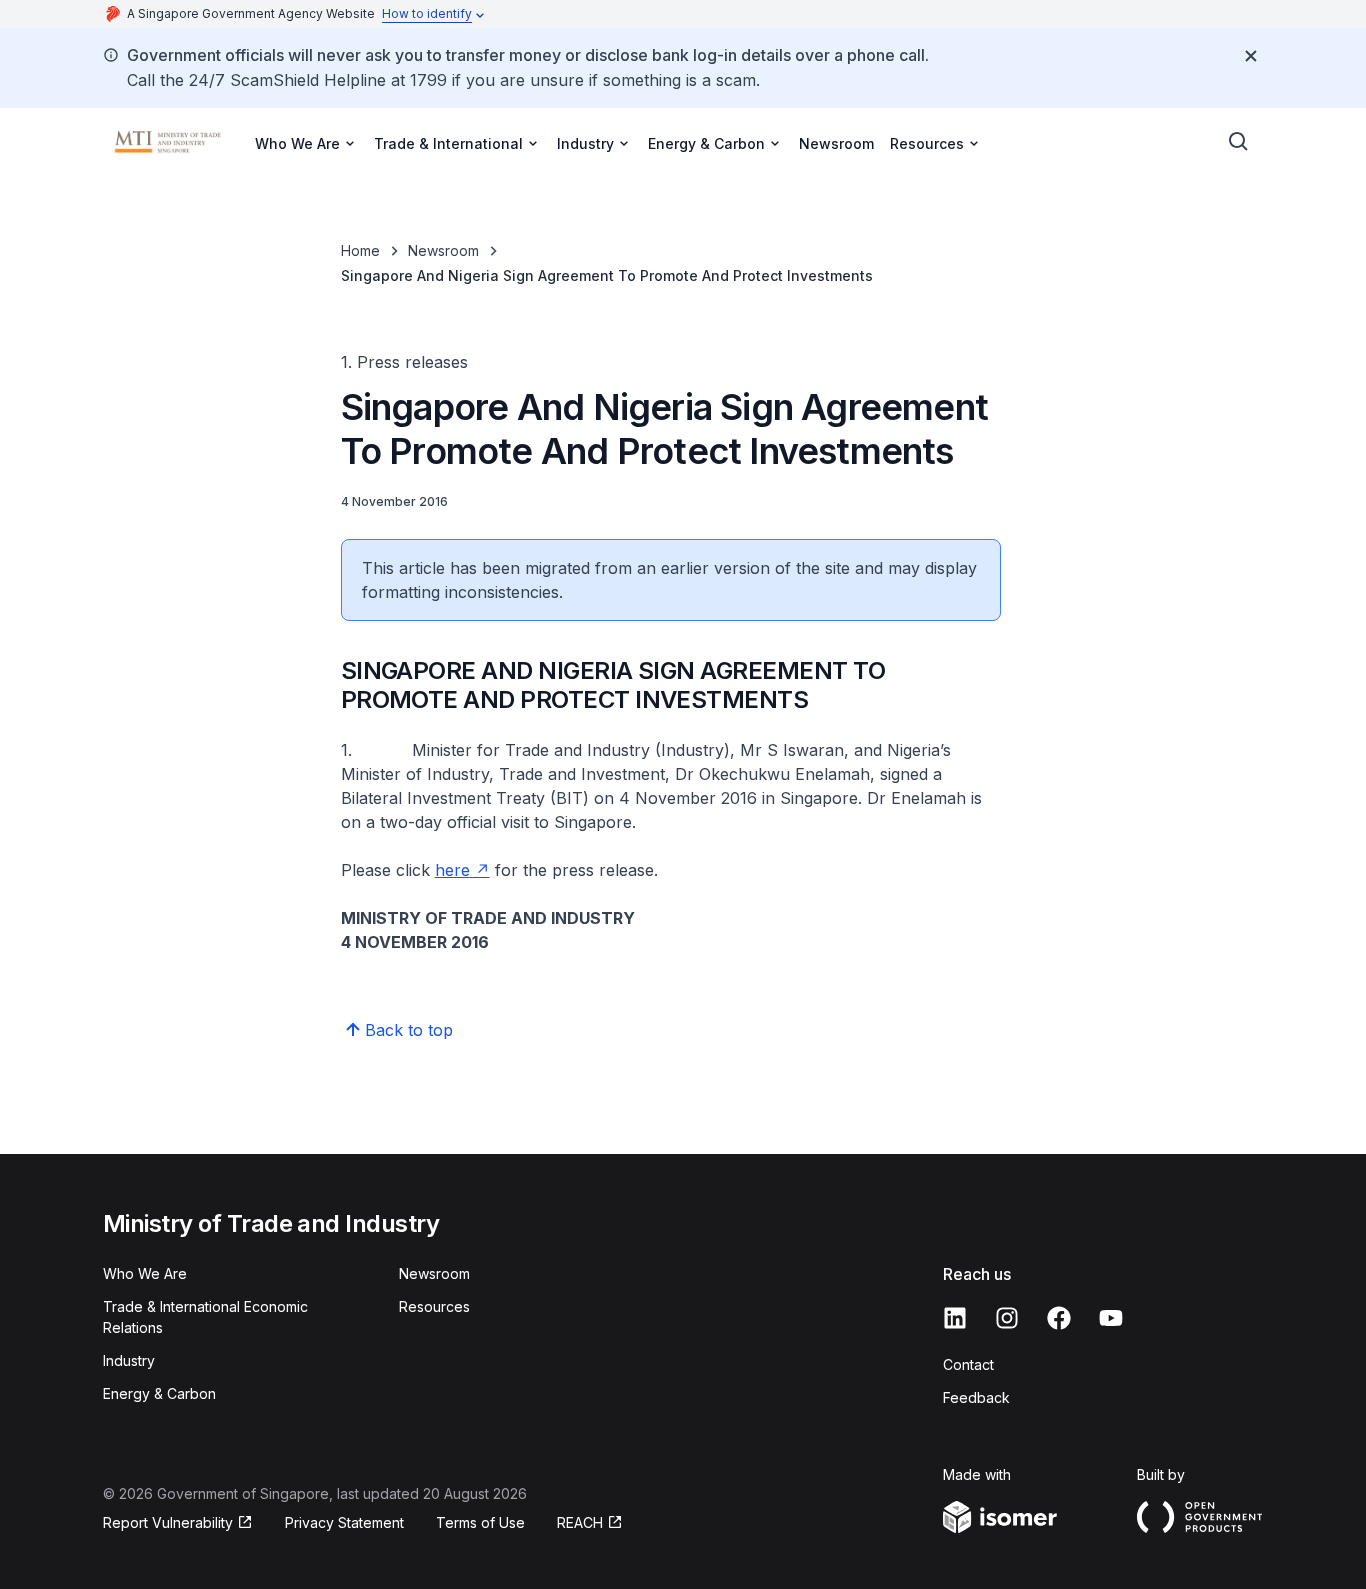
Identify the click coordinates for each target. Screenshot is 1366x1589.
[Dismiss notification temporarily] (1251, 56)
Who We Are (145, 1273)
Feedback (976, 1397)
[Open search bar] (1239, 142)
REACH (580, 1522)
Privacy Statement (344, 1522)
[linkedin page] (955, 1318)
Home (360, 250)
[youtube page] (1111, 1318)
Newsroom (836, 143)
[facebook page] (1059, 1318)
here (452, 870)
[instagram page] (1007, 1318)
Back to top (409, 1030)
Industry (129, 1360)
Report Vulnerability (168, 1522)
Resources (434, 1306)
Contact (968, 1364)
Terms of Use (480, 1522)
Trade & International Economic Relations (205, 1317)
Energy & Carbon (159, 1393)
